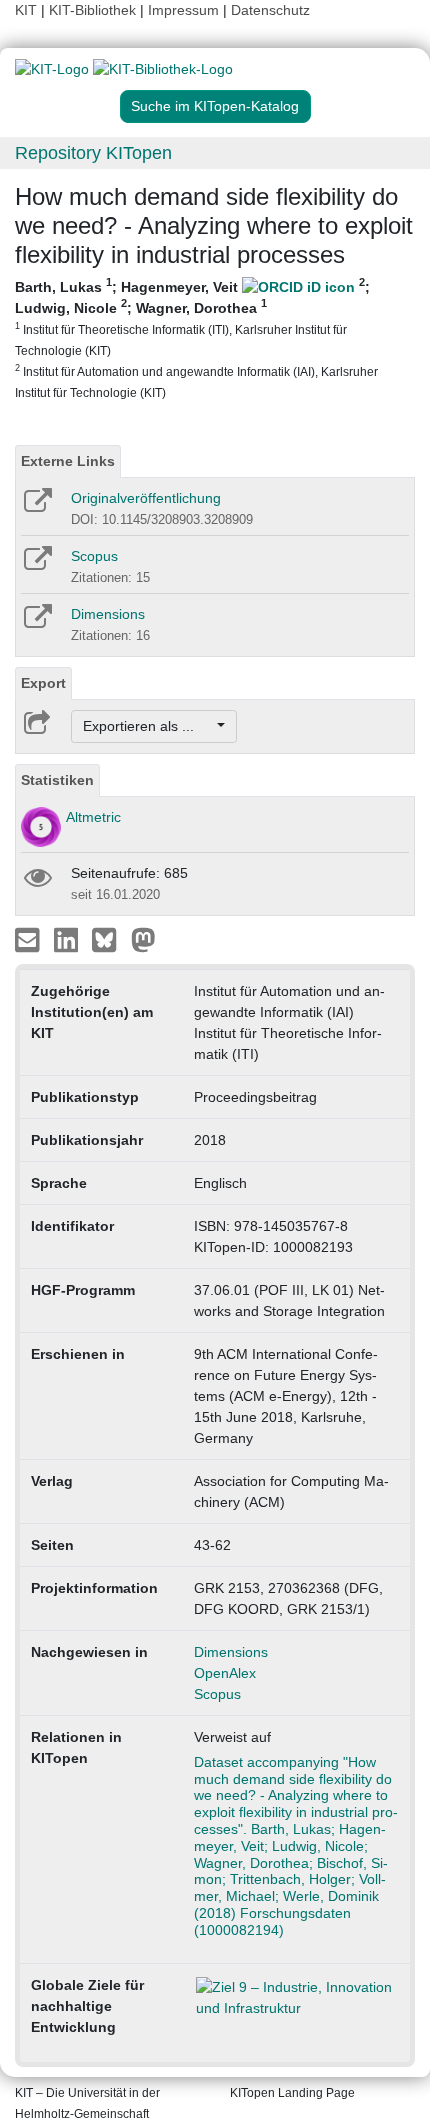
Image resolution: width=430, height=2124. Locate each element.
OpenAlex (225, 1673)
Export (43, 683)
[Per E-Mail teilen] (29, 939)
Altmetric (93, 817)
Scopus (94, 556)
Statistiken (57, 780)
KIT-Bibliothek (94, 10)
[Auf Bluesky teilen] (109, 939)
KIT (26, 10)
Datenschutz (270, 10)
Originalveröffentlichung (146, 498)
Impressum (183, 10)
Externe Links (68, 461)
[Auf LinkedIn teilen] (68, 939)
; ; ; (196, 338)
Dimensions (108, 614)
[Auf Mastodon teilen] (143, 939)
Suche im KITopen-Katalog (215, 106)
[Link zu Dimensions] (36, 623)
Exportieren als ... (148, 726)
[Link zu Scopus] (36, 565)
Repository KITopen (93, 153)
